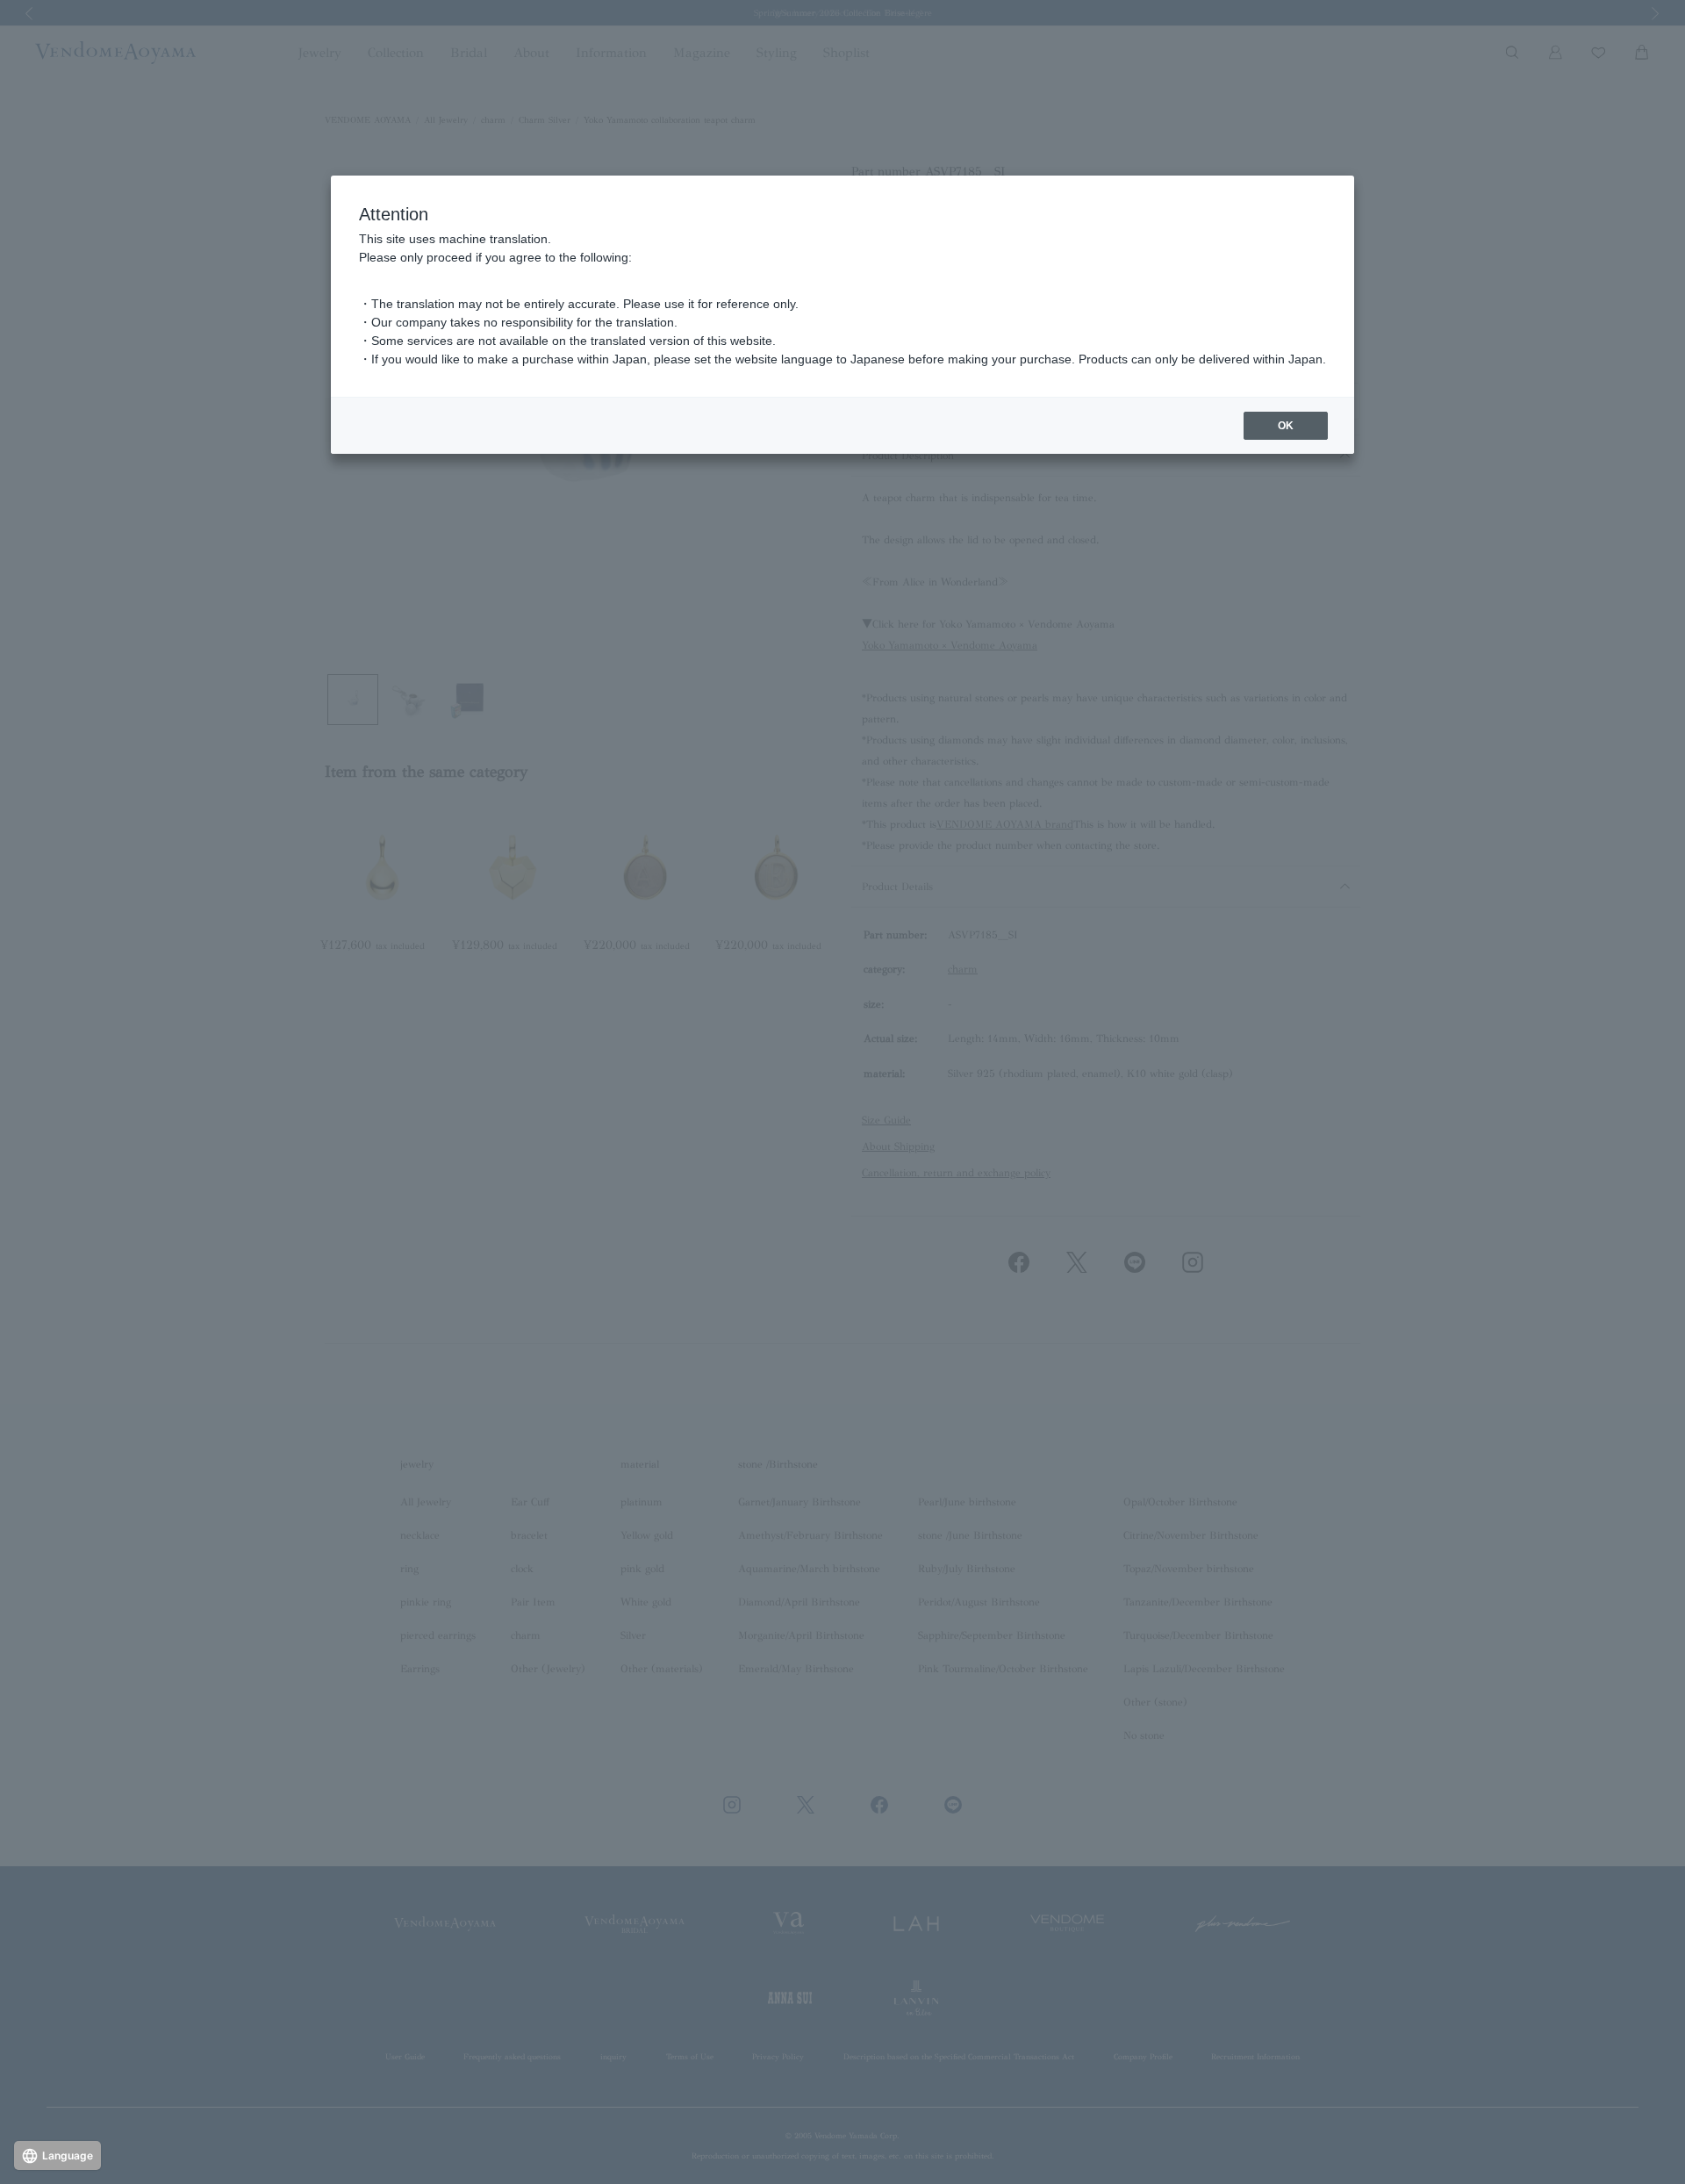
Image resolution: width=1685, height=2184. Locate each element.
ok (1286, 426)
